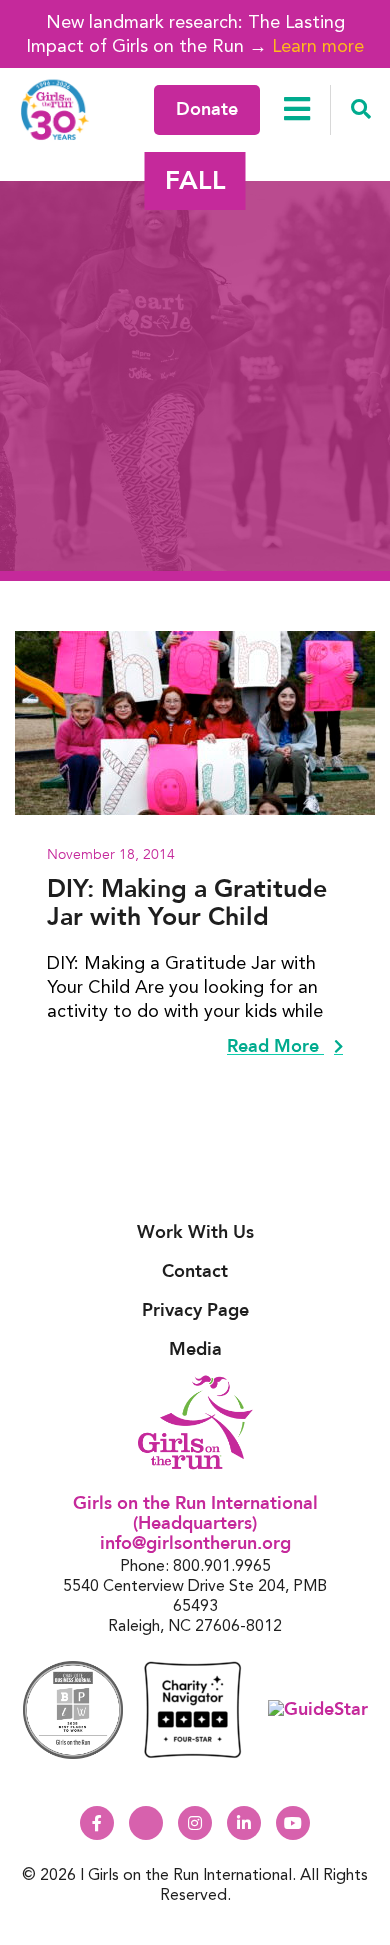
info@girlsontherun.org (195, 1543)
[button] (360, 110)
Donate (207, 109)
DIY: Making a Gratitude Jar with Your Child (187, 903)
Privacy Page (195, 1310)
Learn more (318, 45)
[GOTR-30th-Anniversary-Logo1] (55, 109)
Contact (195, 1271)
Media (195, 1349)
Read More (275, 1047)
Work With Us (195, 1232)
